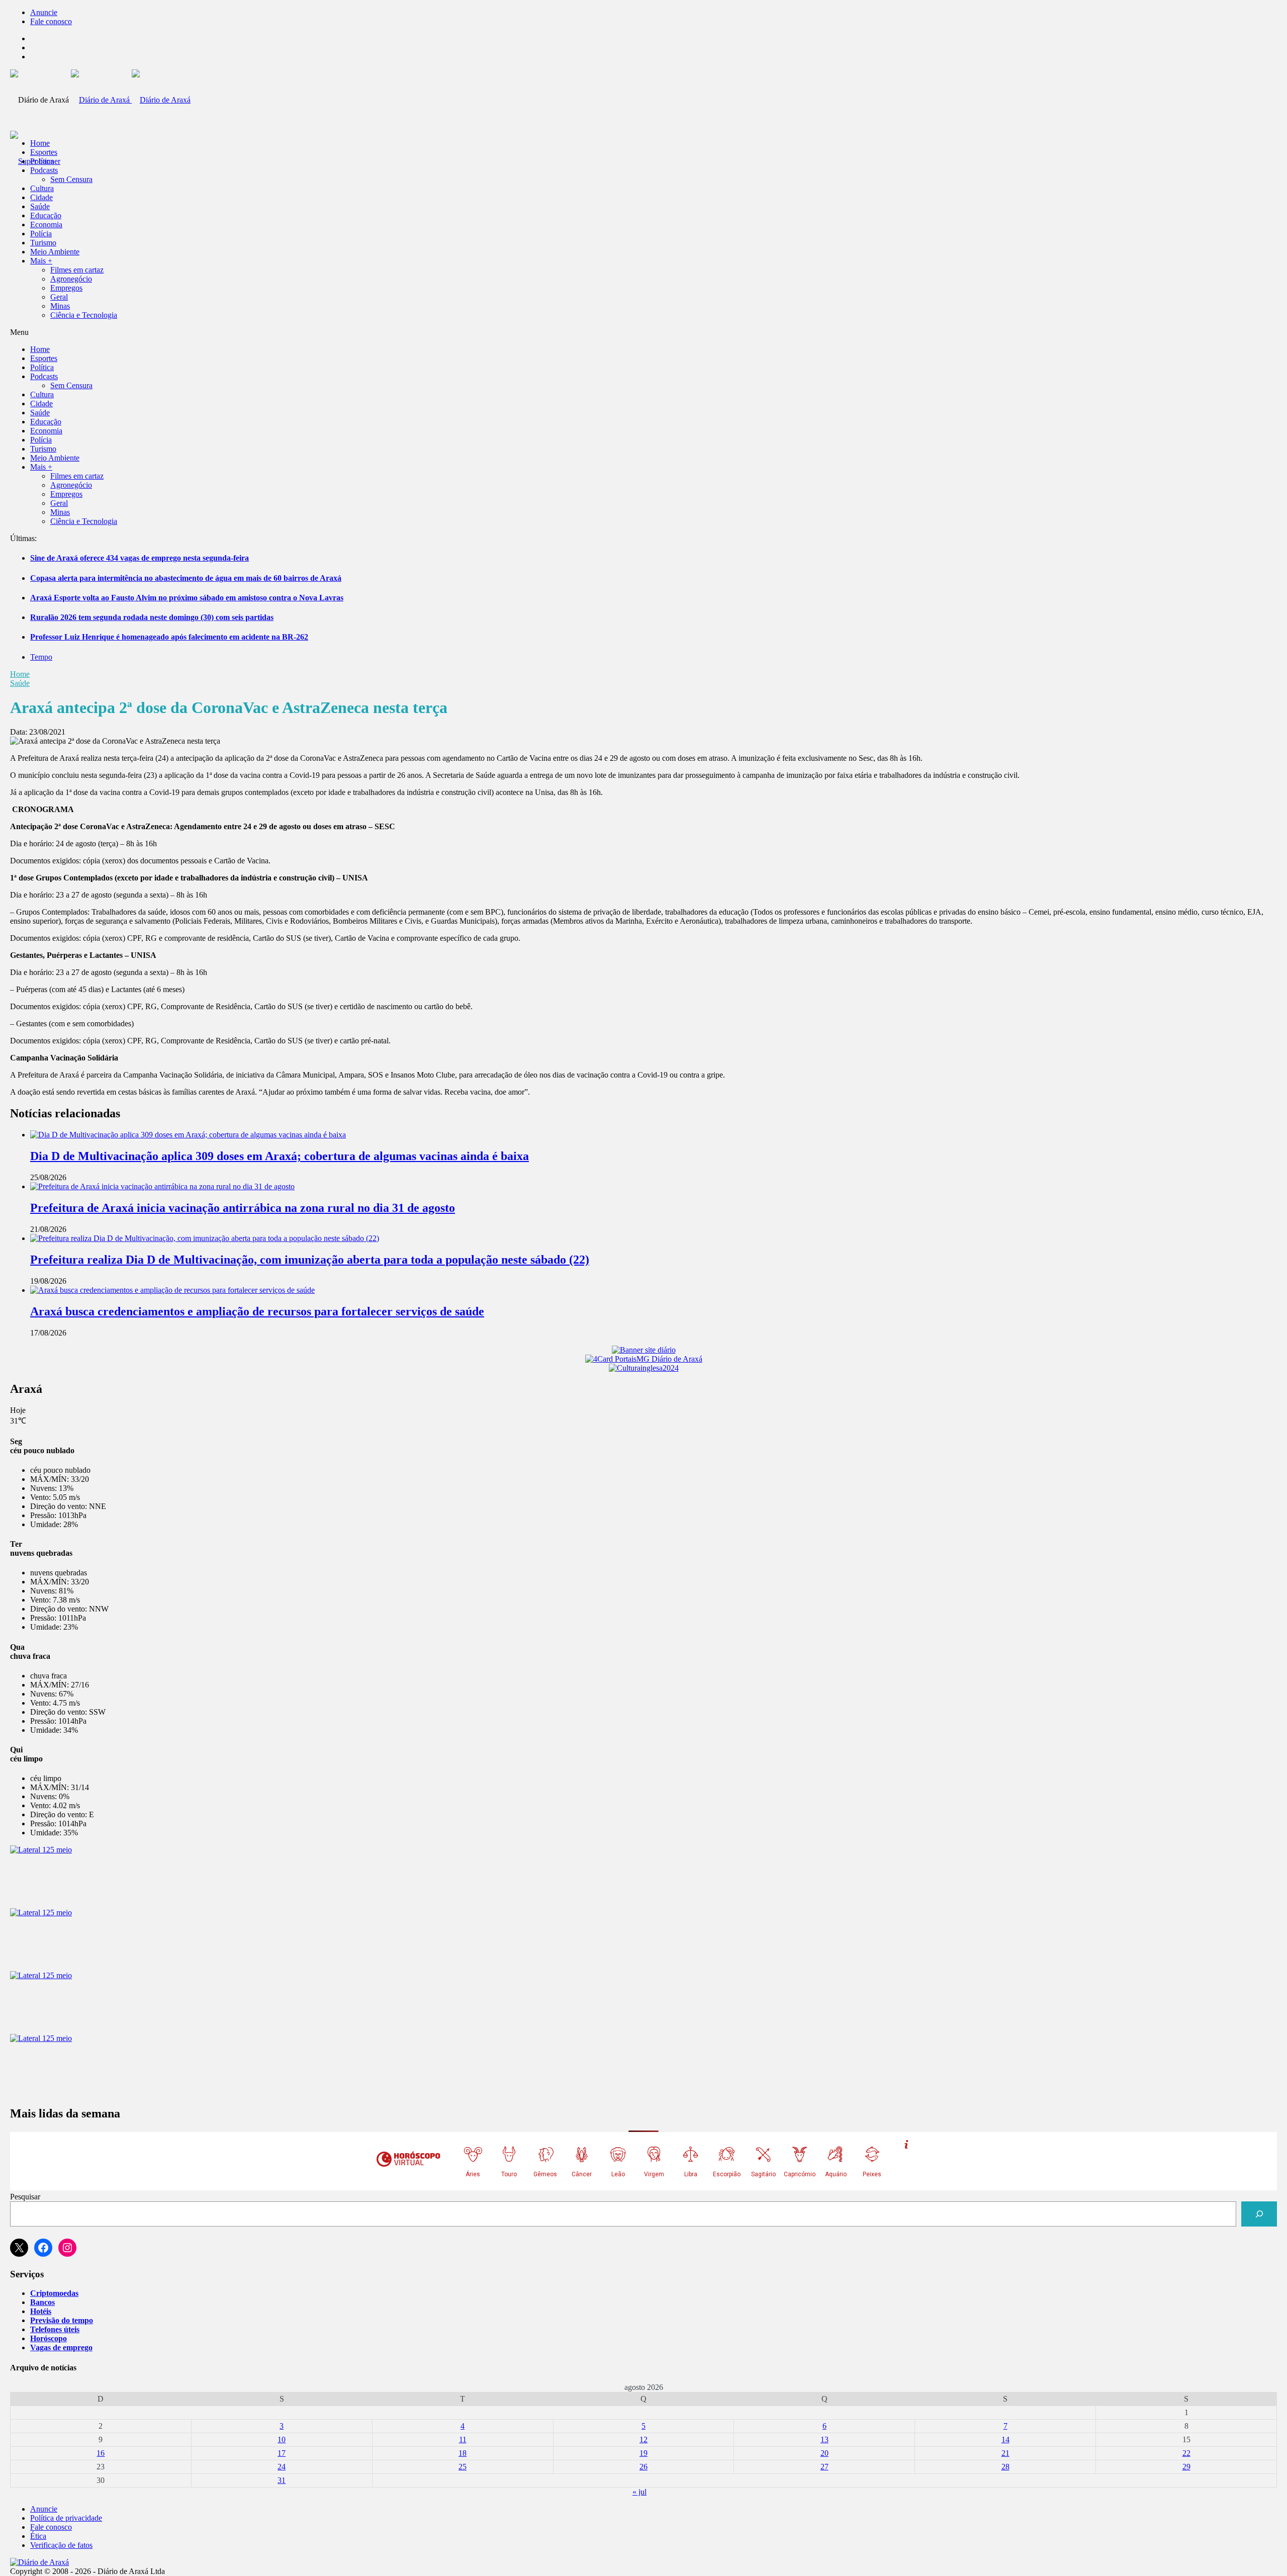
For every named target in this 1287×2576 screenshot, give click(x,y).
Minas (60, 306)
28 (1005, 2467)
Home (20, 674)
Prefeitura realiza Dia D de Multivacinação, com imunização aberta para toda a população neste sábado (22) (310, 1260)
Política (42, 161)
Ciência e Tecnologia (84, 315)
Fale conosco (51, 21)
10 (282, 2439)
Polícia (41, 234)
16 (101, 2453)
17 (282, 2453)
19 (643, 2453)
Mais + (41, 261)
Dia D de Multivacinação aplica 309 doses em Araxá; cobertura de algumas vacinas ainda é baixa (280, 1156)
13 (824, 2439)
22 (1186, 2453)
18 (463, 2453)
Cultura (42, 188)
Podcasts (44, 170)
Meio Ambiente (55, 252)
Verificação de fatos (61, 2545)
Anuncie (44, 12)
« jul (639, 2492)
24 (282, 2467)
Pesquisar (25, 2197)
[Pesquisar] (1259, 2214)
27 (824, 2467)
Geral (59, 297)
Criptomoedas (54, 2293)
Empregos (66, 288)
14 (1005, 2439)
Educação (46, 215)
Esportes (44, 152)
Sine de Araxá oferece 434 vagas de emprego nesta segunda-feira (140, 558)
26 (643, 2467)
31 (282, 2480)
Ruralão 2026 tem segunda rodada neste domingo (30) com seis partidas (152, 617)
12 (643, 2439)
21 (1005, 2453)
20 (824, 2453)
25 (463, 2467)
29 (1186, 2467)
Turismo (43, 243)
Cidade (41, 197)
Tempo (41, 657)
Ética (38, 2536)
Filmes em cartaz (77, 270)
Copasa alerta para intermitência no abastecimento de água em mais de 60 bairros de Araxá (186, 578)
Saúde (40, 206)
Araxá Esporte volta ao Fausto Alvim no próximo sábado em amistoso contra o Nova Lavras (187, 598)
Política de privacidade (66, 2518)
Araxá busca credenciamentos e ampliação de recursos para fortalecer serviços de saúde (257, 1311)
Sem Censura (71, 179)
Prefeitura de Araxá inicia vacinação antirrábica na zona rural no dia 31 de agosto (243, 1208)
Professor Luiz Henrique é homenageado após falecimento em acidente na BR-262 (169, 637)
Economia (46, 225)
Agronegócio (71, 279)
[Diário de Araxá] (131, 100)
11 (463, 2439)
